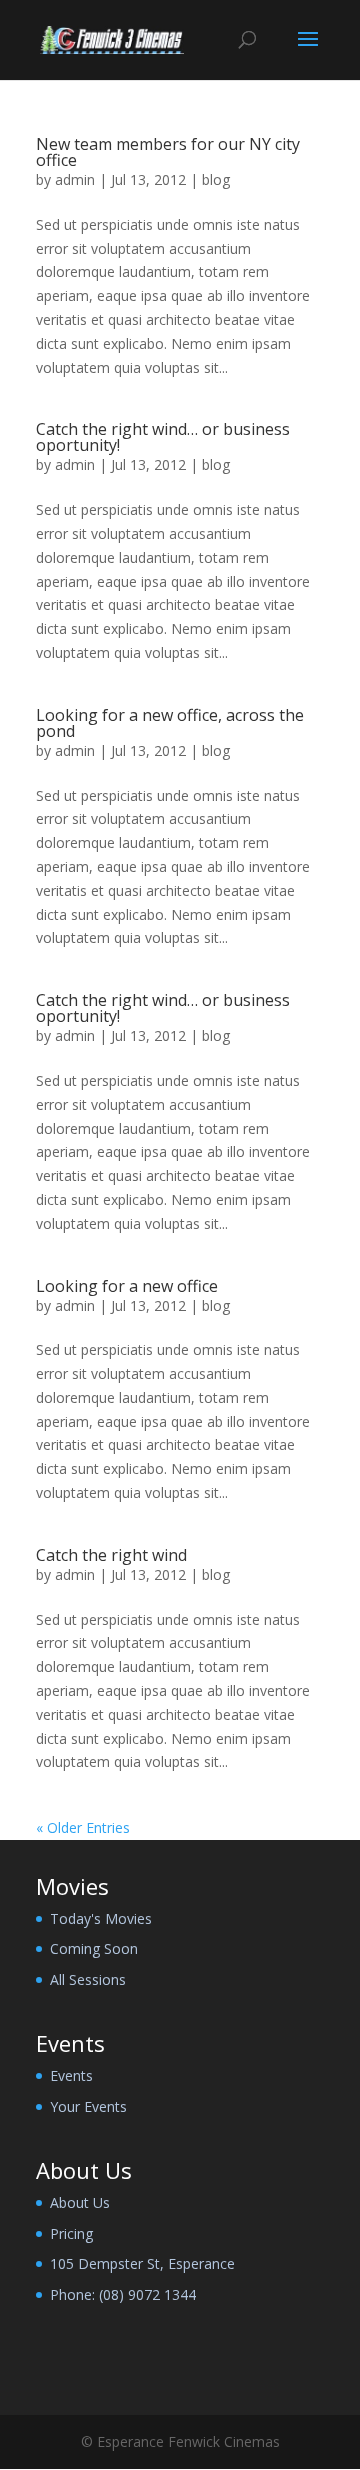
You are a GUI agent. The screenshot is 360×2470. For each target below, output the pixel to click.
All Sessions (88, 1979)
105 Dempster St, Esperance (142, 2263)
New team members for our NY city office (168, 152)
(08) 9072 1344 (147, 2294)
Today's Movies (101, 1918)
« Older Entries (83, 1827)
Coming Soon (94, 1948)
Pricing (71, 2233)
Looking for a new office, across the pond (170, 723)
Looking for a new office (127, 1286)
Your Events (88, 2106)
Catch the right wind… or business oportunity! (163, 437)
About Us (80, 2202)
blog (216, 179)
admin (75, 179)
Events (71, 2075)
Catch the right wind (111, 1555)
